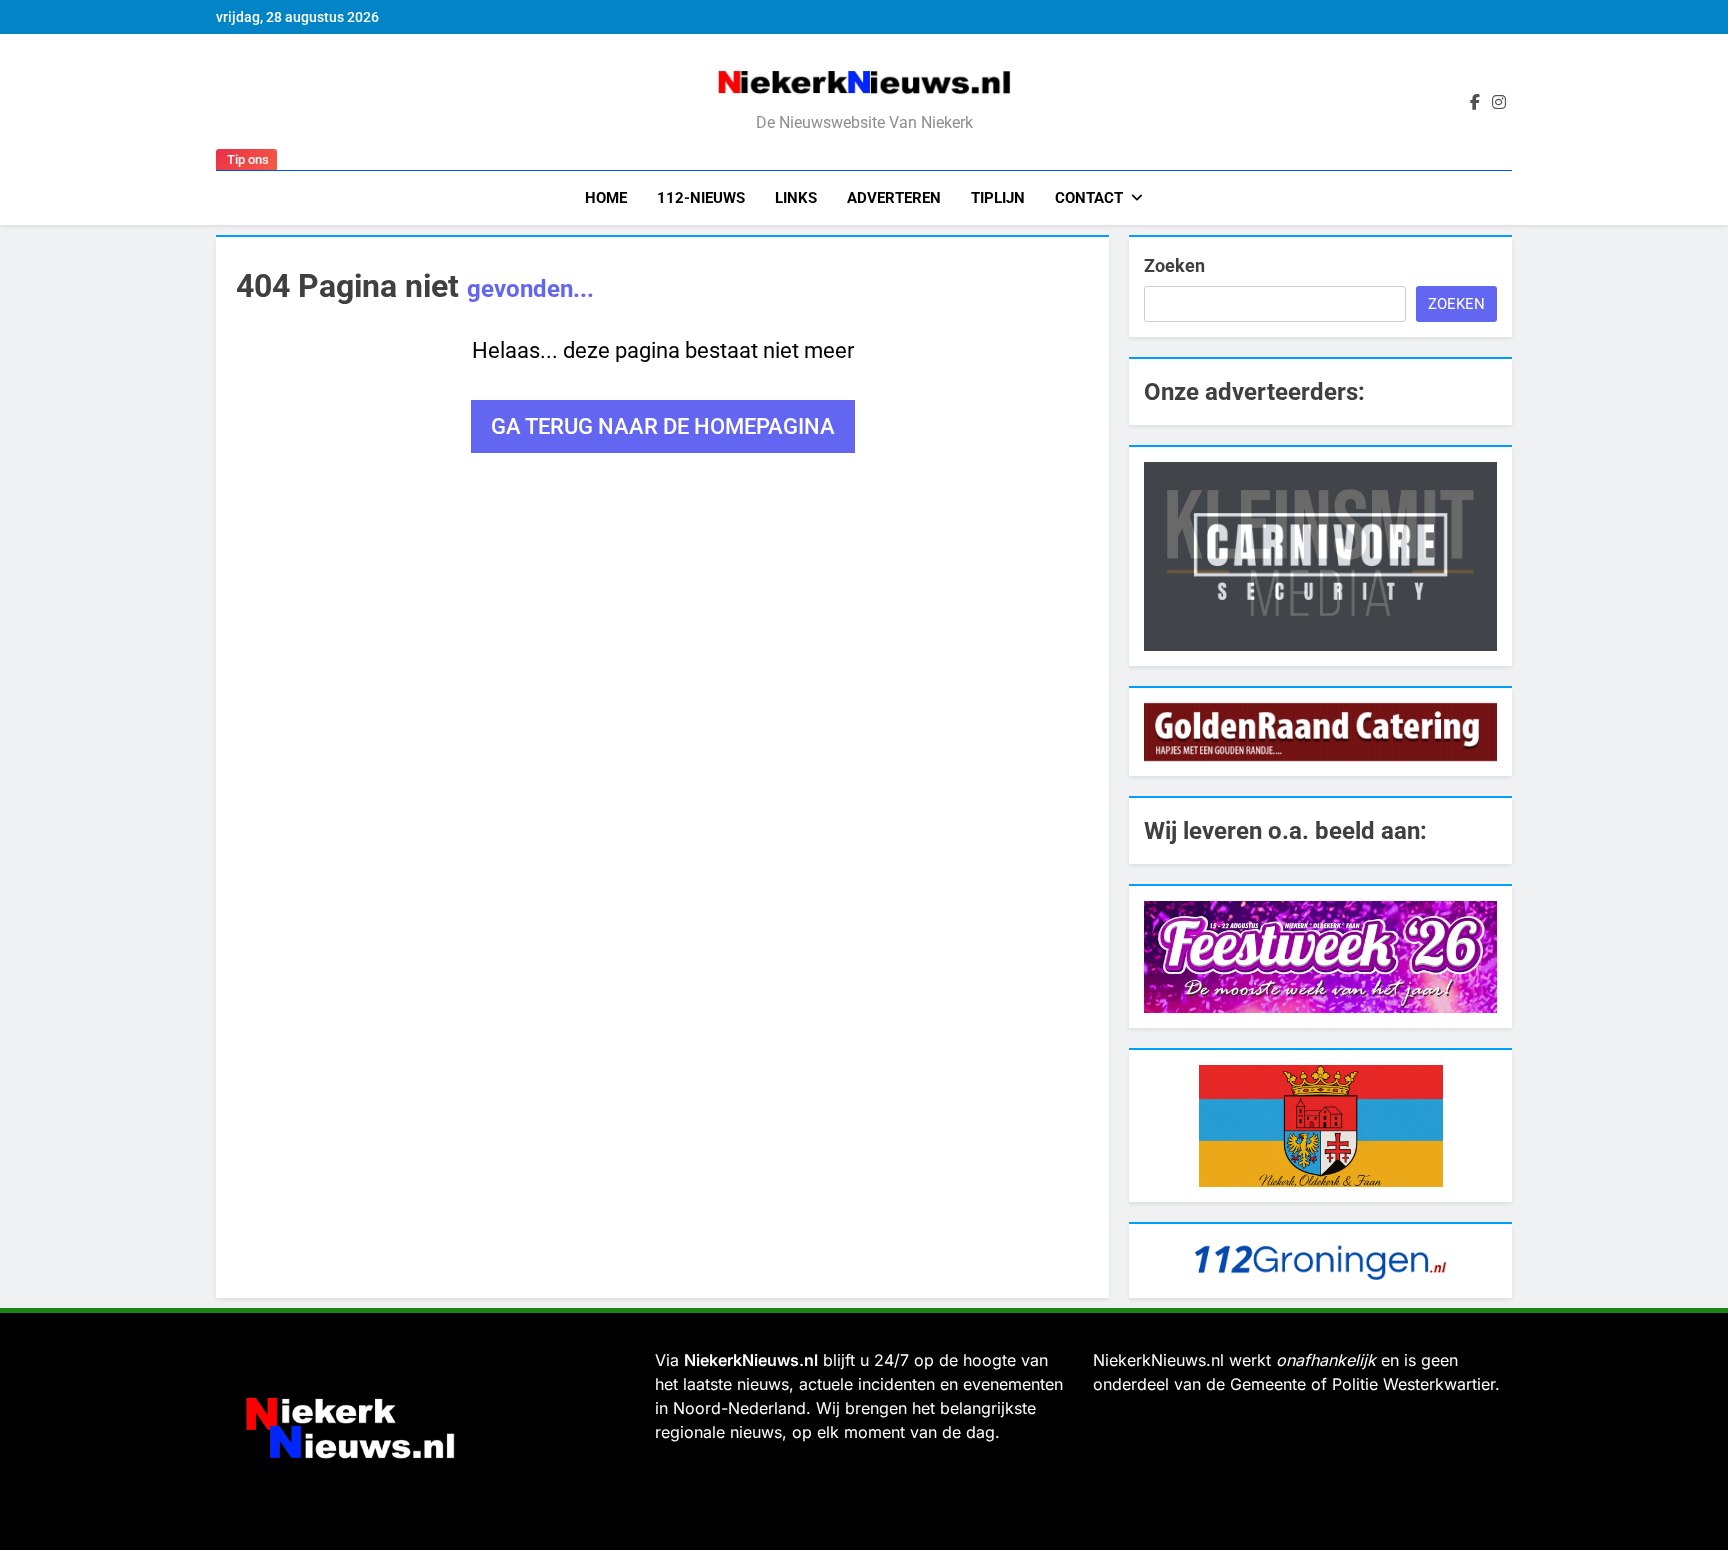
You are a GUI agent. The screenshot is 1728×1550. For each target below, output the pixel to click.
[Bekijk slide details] (1320, 556)
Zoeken (1174, 265)
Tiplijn (998, 198)
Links (796, 198)
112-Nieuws (701, 198)
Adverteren (894, 198)
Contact (1089, 198)
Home (606, 198)
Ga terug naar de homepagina (663, 426)
